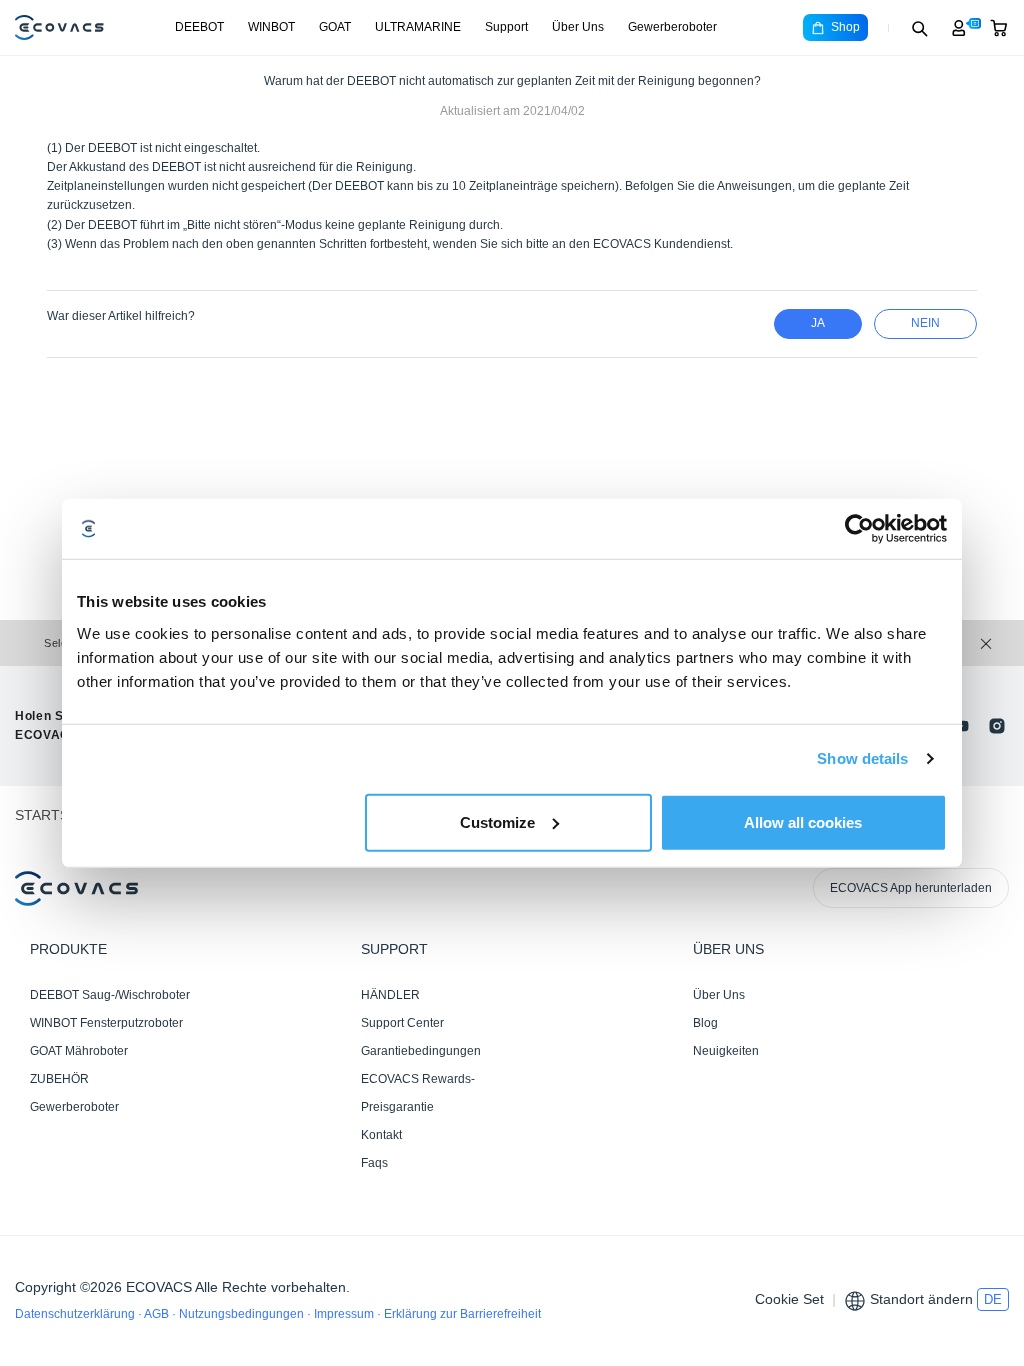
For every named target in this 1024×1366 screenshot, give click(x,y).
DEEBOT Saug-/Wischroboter (110, 995)
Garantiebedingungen (421, 1051)
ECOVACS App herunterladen (911, 888)
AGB (158, 1314)
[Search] (919, 28)
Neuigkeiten (726, 1051)
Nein (925, 323)
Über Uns (578, 27)
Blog (705, 1023)
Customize (497, 821)
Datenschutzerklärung (76, 1314)
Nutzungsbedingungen (243, 1314)
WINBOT (271, 27)
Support (506, 27)
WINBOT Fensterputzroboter (106, 1023)
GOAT (335, 27)
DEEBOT (199, 27)
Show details (862, 758)
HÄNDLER (390, 995)
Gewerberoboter (672, 27)
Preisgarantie (397, 1107)
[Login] (959, 28)
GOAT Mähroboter (79, 1051)
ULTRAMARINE (418, 27)
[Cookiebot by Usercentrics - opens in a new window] (859, 529)
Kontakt (381, 1135)
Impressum (345, 1314)
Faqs (374, 1163)
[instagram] (997, 726)
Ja (818, 323)
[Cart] (999, 28)
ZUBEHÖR (59, 1079)
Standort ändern (921, 1299)
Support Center (402, 1023)
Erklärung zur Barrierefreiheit (462, 1314)
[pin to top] (989, 1093)
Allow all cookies (803, 821)
